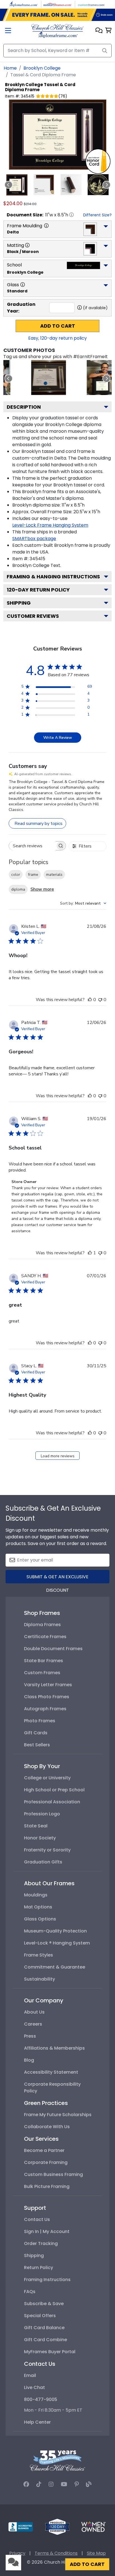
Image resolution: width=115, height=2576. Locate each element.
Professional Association (52, 1802)
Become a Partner (44, 2150)
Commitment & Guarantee (55, 1967)
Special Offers (40, 2316)
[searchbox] (32, 846)
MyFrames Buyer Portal (50, 2352)
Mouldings (36, 1895)
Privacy (17, 2553)
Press (30, 2036)
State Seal (36, 1826)
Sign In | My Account (47, 2231)
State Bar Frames (44, 1661)
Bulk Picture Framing (47, 2186)
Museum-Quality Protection (55, 1931)
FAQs (30, 2292)
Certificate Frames (45, 1637)
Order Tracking (41, 2243)
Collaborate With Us (47, 2127)
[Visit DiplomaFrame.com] (24, 4)
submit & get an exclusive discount (57, 1578)
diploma (18, 889)
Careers (33, 2024)
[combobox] (83, 903)
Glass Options (40, 1919)
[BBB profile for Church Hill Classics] (21, 2526)
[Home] (57, 31)
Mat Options (38, 1907)
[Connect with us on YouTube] (64, 2484)
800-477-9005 (41, 2399)
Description (24, 407)
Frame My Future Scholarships (58, 2115)
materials (54, 875)
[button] (99, 31)
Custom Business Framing (53, 2174)
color (16, 875)
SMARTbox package (34, 539)
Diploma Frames (42, 1625)
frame (33, 875)
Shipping (19, 603)
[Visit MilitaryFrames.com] (57, 4)
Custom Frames (42, 1673)
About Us (34, 2012)
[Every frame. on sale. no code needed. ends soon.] (57, 15)
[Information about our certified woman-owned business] (94, 2526)
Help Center (37, 2422)
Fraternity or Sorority (47, 1850)
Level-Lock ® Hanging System (57, 1943)
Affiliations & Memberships (54, 2048)
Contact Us (37, 2219)
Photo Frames (40, 1721)
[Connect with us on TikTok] (39, 2484)
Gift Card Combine (45, 2340)
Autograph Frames (45, 1709)
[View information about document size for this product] (71, 215)
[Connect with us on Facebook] (26, 2484)
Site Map (96, 2553)
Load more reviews (58, 1456)
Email (30, 2375)
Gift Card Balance (44, 2328)
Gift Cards (36, 1733)
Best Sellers (37, 1745)
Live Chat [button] (34, 2387)
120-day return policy (38, 590)
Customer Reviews (33, 616)
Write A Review (58, 738)
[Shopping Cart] (108, 31)
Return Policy (39, 2268)
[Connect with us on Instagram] (51, 2484)
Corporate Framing (46, 2162)
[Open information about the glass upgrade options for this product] (23, 285)
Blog (29, 2060)
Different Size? (97, 215)
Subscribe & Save (44, 2304)
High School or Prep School (54, 1790)
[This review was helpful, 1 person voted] (90, 1253)
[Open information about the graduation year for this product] (80, 307)
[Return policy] (57, 2526)
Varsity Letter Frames (48, 1685)
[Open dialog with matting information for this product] (27, 245)
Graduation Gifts (43, 1862)
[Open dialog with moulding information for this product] (46, 226)
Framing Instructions (47, 2280)
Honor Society (40, 1838)
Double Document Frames (53, 1649)
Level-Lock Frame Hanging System (50, 525)
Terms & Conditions (56, 2553)
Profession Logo (42, 1814)
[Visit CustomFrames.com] (91, 4)
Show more (42, 889)
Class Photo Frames (47, 1697)
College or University (47, 1778)
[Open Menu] (8, 31)
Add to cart (58, 326)
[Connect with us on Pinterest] (77, 2484)
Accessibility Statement (51, 2072)
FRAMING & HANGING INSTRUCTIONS (53, 577)
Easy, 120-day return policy (57, 338)
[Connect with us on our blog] (89, 2484)
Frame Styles (39, 1955)
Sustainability (39, 1979)
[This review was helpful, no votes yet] (90, 1000)
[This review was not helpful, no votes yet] (100, 1000)
